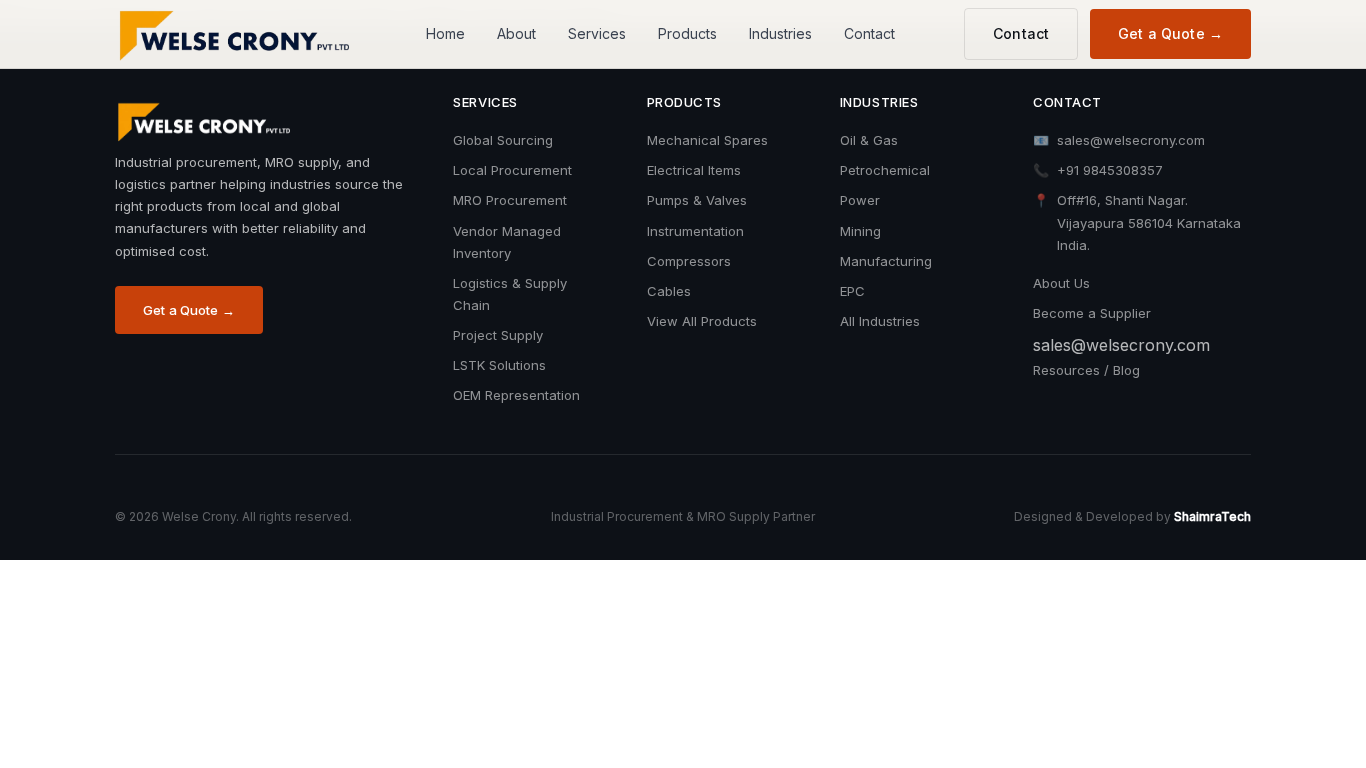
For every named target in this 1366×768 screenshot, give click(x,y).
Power (860, 200)
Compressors (689, 261)
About (516, 33)
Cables (669, 291)
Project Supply (498, 335)
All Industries (880, 321)
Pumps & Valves (697, 200)
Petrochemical (885, 170)
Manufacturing (886, 261)
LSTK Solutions (499, 365)
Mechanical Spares (707, 140)
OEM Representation (516, 395)
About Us (1061, 283)
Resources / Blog (1086, 370)
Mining (860, 231)
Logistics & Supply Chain (510, 294)
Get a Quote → (1170, 33)
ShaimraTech (1212, 516)
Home (445, 33)
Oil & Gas (869, 140)
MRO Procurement (510, 200)
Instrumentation (695, 231)
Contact (869, 33)
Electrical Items (694, 170)
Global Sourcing (503, 140)
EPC (852, 291)
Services (597, 33)
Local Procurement (512, 170)
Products (687, 33)
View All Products (702, 321)
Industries (780, 33)
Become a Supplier (1092, 313)
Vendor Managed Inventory (507, 242)
